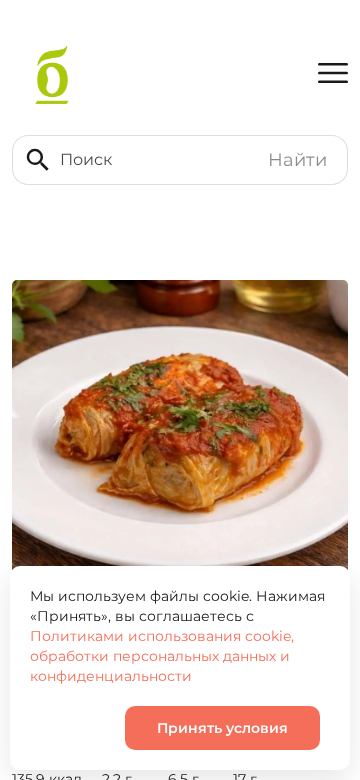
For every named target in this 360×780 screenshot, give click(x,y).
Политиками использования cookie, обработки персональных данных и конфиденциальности (162, 656)
